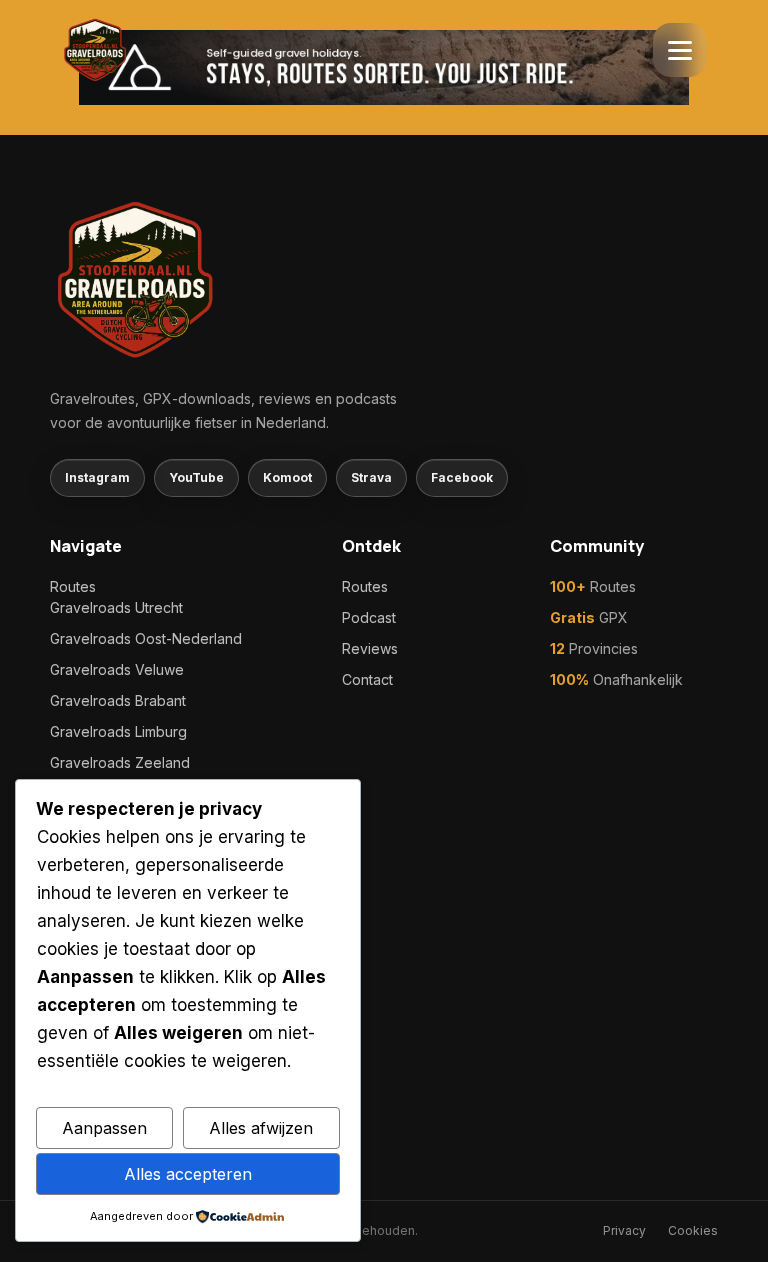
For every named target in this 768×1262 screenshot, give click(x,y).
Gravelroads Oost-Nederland (146, 638)
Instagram (97, 477)
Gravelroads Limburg (118, 731)
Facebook (462, 477)
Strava (371, 477)
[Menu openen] (680, 50)
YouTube (196, 477)
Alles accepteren (188, 1174)
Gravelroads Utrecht (116, 607)
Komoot (287, 477)
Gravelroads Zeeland (120, 762)
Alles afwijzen (261, 1128)
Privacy (624, 1230)
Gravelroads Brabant (118, 700)
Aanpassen (104, 1128)
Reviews (370, 648)
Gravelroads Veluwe (117, 669)
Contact (367, 679)
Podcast (369, 617)
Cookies (693, 1230)
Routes (73, 586)
